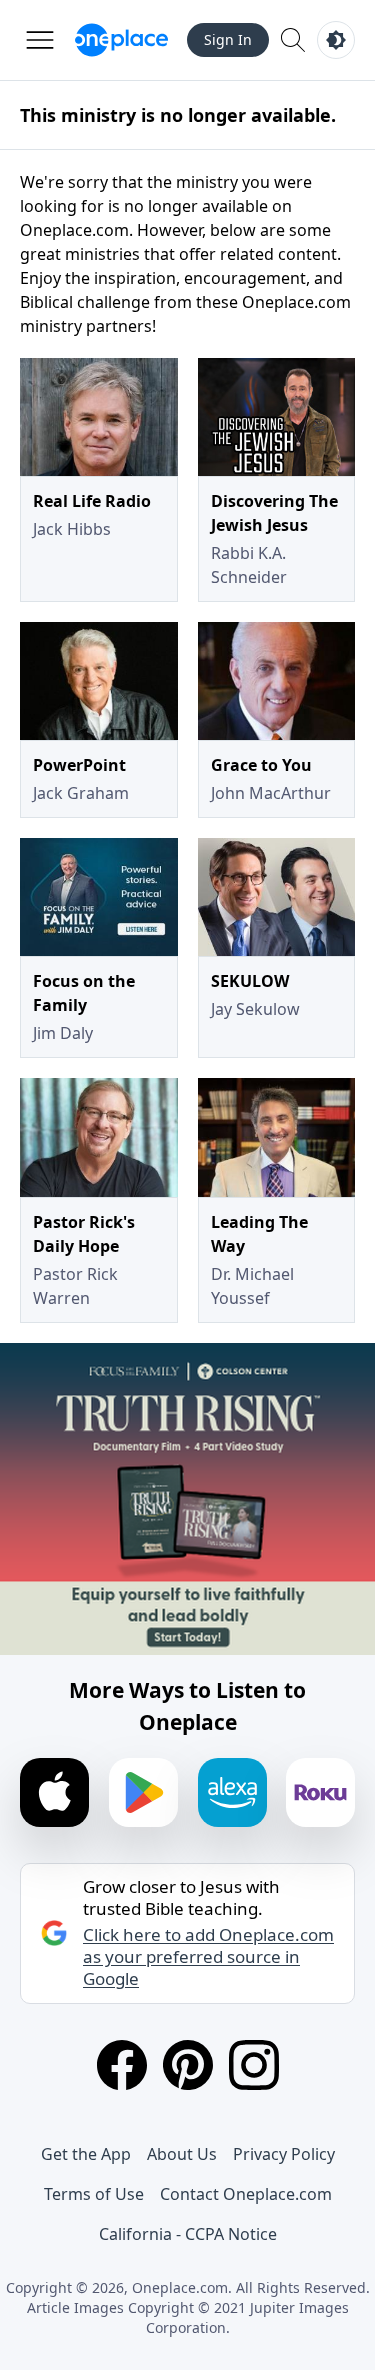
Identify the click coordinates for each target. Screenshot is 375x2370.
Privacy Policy (284, 2154)
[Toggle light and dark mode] (336, 40)
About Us (182, 2154)
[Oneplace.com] (121, 40)
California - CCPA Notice (188, 2234)
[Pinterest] (188, 2065)
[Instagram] (254, 2065)
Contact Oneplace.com (246, 2194)
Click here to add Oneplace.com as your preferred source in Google (208, 1957)
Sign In (228, 39)
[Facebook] (122, 2065)
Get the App (86, 2154)
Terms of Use (94, 2194)
